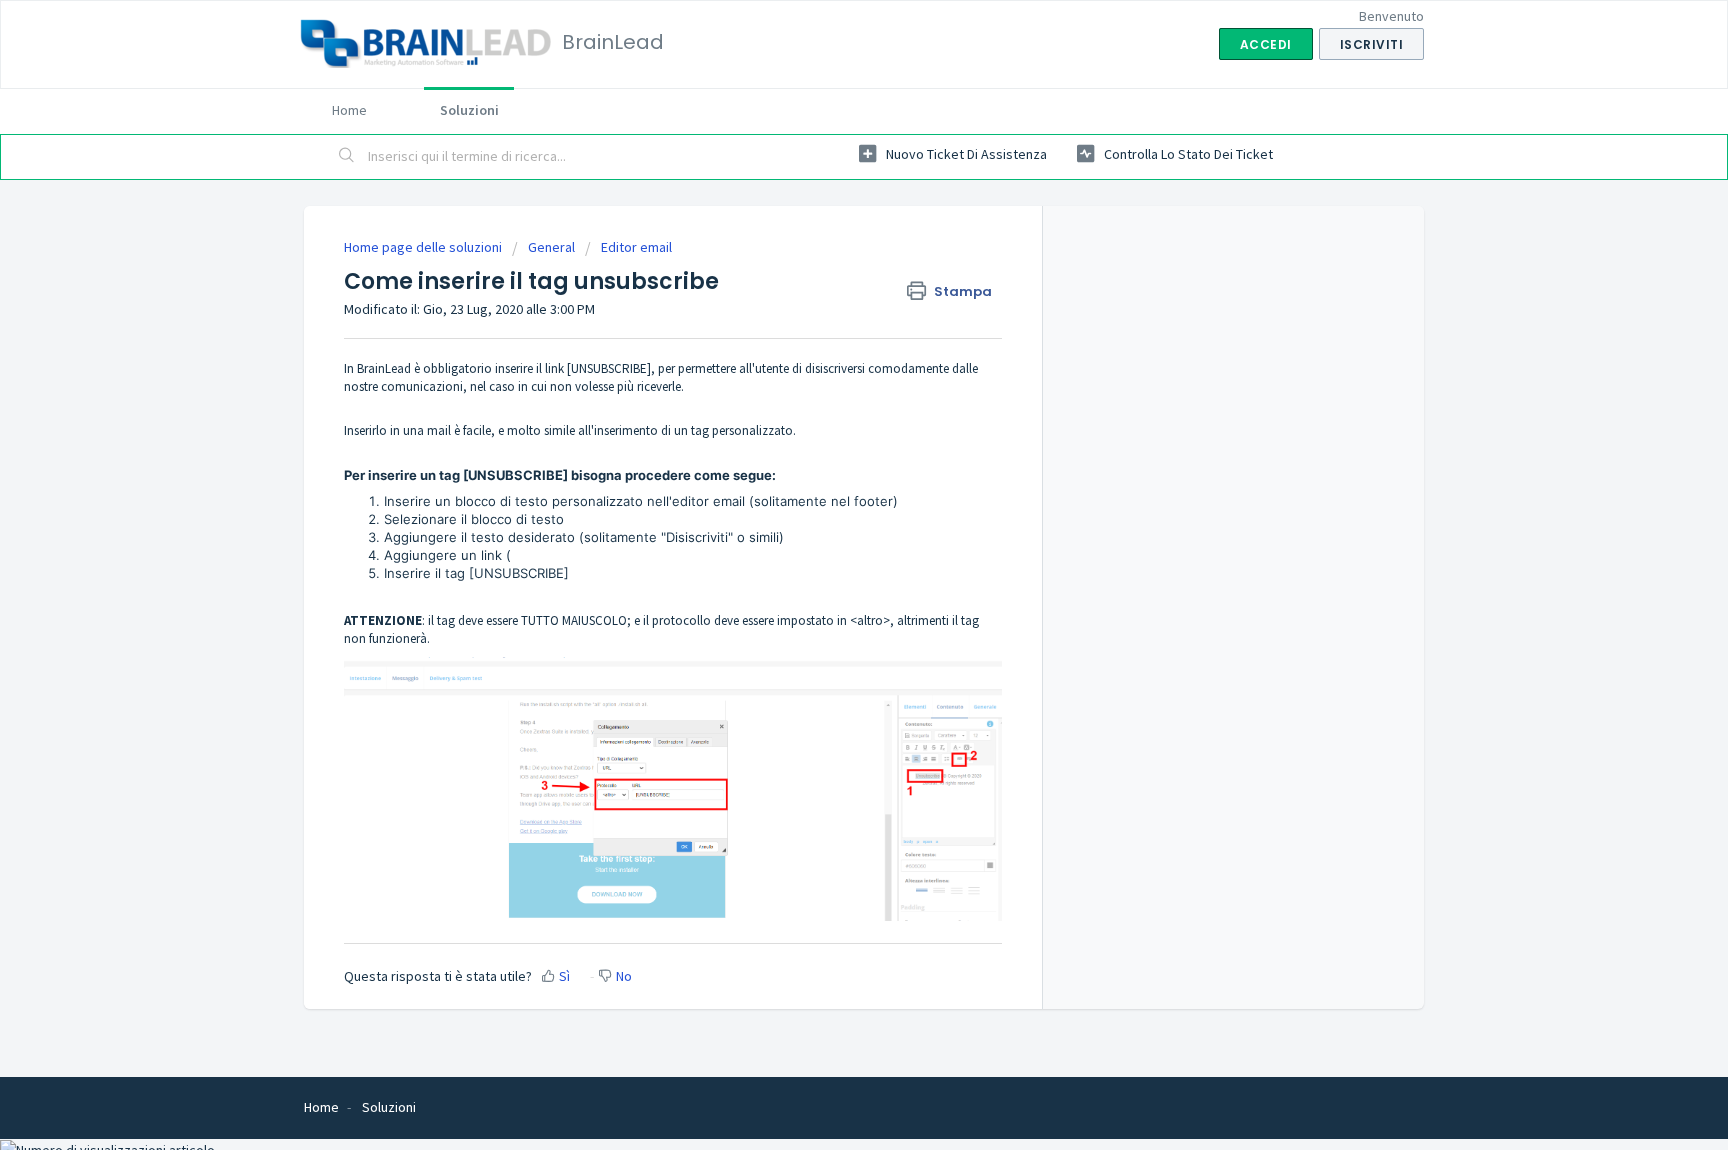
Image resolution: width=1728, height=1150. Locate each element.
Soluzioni (469, 110)
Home (349, 110)
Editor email (636, 247)
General (551, 247)
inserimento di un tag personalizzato (693, 430)
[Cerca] (347, 157)
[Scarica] (827, 313)
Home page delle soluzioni (424, 247)
